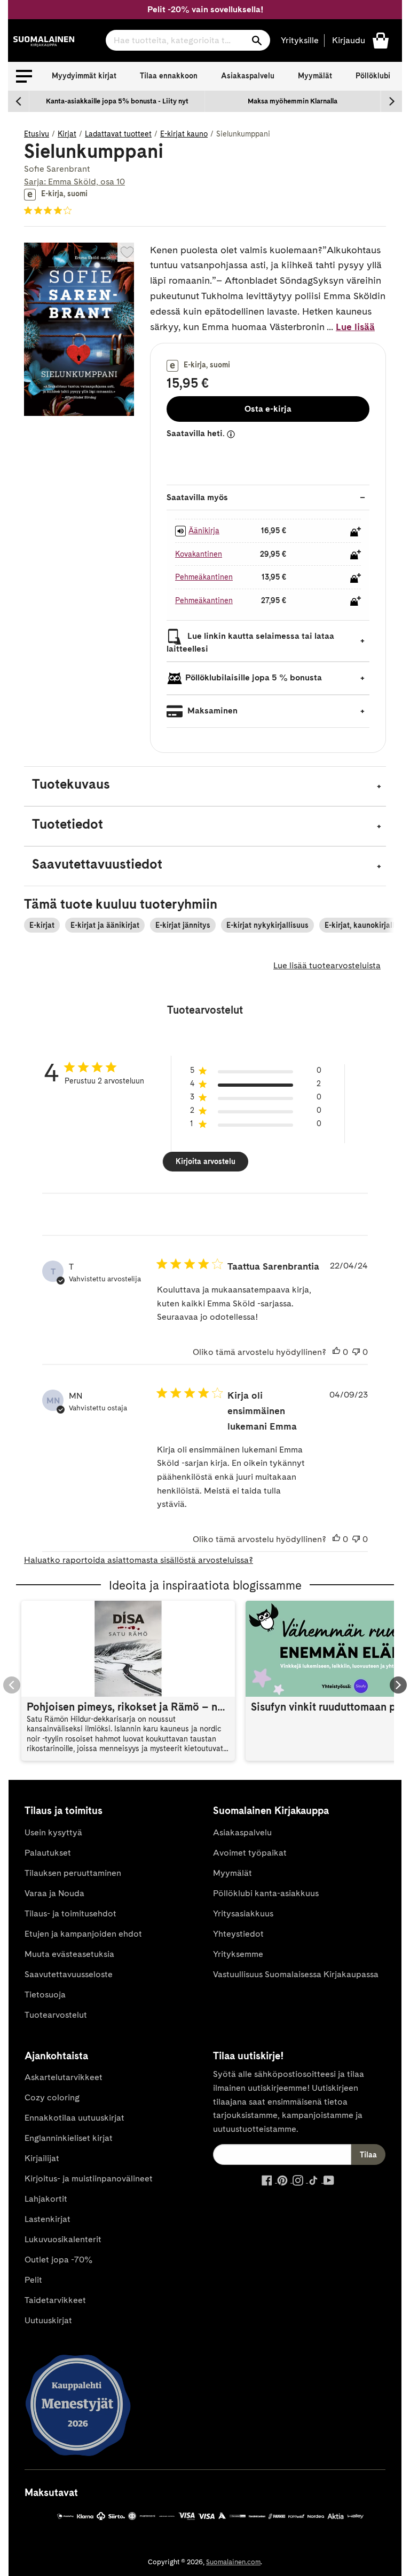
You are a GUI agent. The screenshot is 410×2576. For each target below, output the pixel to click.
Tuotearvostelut (56, 2015)
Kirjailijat (42, 2158)
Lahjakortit (46, 2199)
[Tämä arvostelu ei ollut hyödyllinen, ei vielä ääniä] (356, 1352)
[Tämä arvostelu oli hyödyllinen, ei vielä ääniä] (336, 1352)
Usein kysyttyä (53, 1832)
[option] (117, 101)
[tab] (205, 786)
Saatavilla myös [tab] (197, 497)
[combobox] (188, 40)
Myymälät (315, 76)
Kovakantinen (199, 554)
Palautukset (48, 1853)
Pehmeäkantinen (204, 577)
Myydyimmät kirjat (84, 76)
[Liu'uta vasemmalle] (19, 101)
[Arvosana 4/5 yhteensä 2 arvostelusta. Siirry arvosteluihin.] (50, 211)
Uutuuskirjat (48, 2320)
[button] (24, 76)
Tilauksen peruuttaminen (73, 1873)
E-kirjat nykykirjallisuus (267, 925)
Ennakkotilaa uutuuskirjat (74, 2118)
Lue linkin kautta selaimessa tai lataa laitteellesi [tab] (250, 642)
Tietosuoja (45, 1995)
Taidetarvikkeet (55, 2300)
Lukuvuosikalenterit (63, 2239)
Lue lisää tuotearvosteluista (327, 965)
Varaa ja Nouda (54, 1893)
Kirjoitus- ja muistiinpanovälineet (89, 2178)
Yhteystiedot (238, 1934)
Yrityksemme (238, 1954)
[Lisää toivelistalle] (127, 252)
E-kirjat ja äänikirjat (105, 925)
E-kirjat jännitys (183, 925)
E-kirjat (42, 925)
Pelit (33, 2280)
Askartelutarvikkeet (64, 2077)
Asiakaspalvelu (248, 76)
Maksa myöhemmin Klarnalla (293, 101)
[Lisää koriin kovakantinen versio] (356, 555)
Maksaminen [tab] (211, 711)
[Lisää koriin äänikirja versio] (356, 532)
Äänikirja (204, 531)
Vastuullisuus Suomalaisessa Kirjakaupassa (296, 1974)
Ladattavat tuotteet (118, 134)
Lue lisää (355, 327)
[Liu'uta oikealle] (391, 101)
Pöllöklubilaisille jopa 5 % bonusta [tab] (254, 677)
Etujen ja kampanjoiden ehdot (83, 1934)
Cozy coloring (52, 2097)
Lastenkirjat (48, 2219)
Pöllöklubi (373, 76)
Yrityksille (300, 40)
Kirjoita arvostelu (206, 1161)
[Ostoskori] (381, 40)
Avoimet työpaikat (250, 1853)
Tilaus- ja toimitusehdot (70, 1913)
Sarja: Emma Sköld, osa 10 (74, 182)
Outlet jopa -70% (58, 2260)
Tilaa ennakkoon (169, 76)
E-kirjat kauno (184, 134)
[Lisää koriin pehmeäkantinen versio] (356, 578)
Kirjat (67, 134)
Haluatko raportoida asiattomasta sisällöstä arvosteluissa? (139, 1560)
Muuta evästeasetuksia (69, 1954)
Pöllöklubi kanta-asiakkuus (266, 1893)
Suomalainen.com (233, 2562)
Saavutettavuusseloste (69, 1974)
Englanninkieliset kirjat (69, 2138)
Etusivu (37, 134)
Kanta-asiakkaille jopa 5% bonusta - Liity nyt (117, 101)
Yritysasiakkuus (243, 1913)
